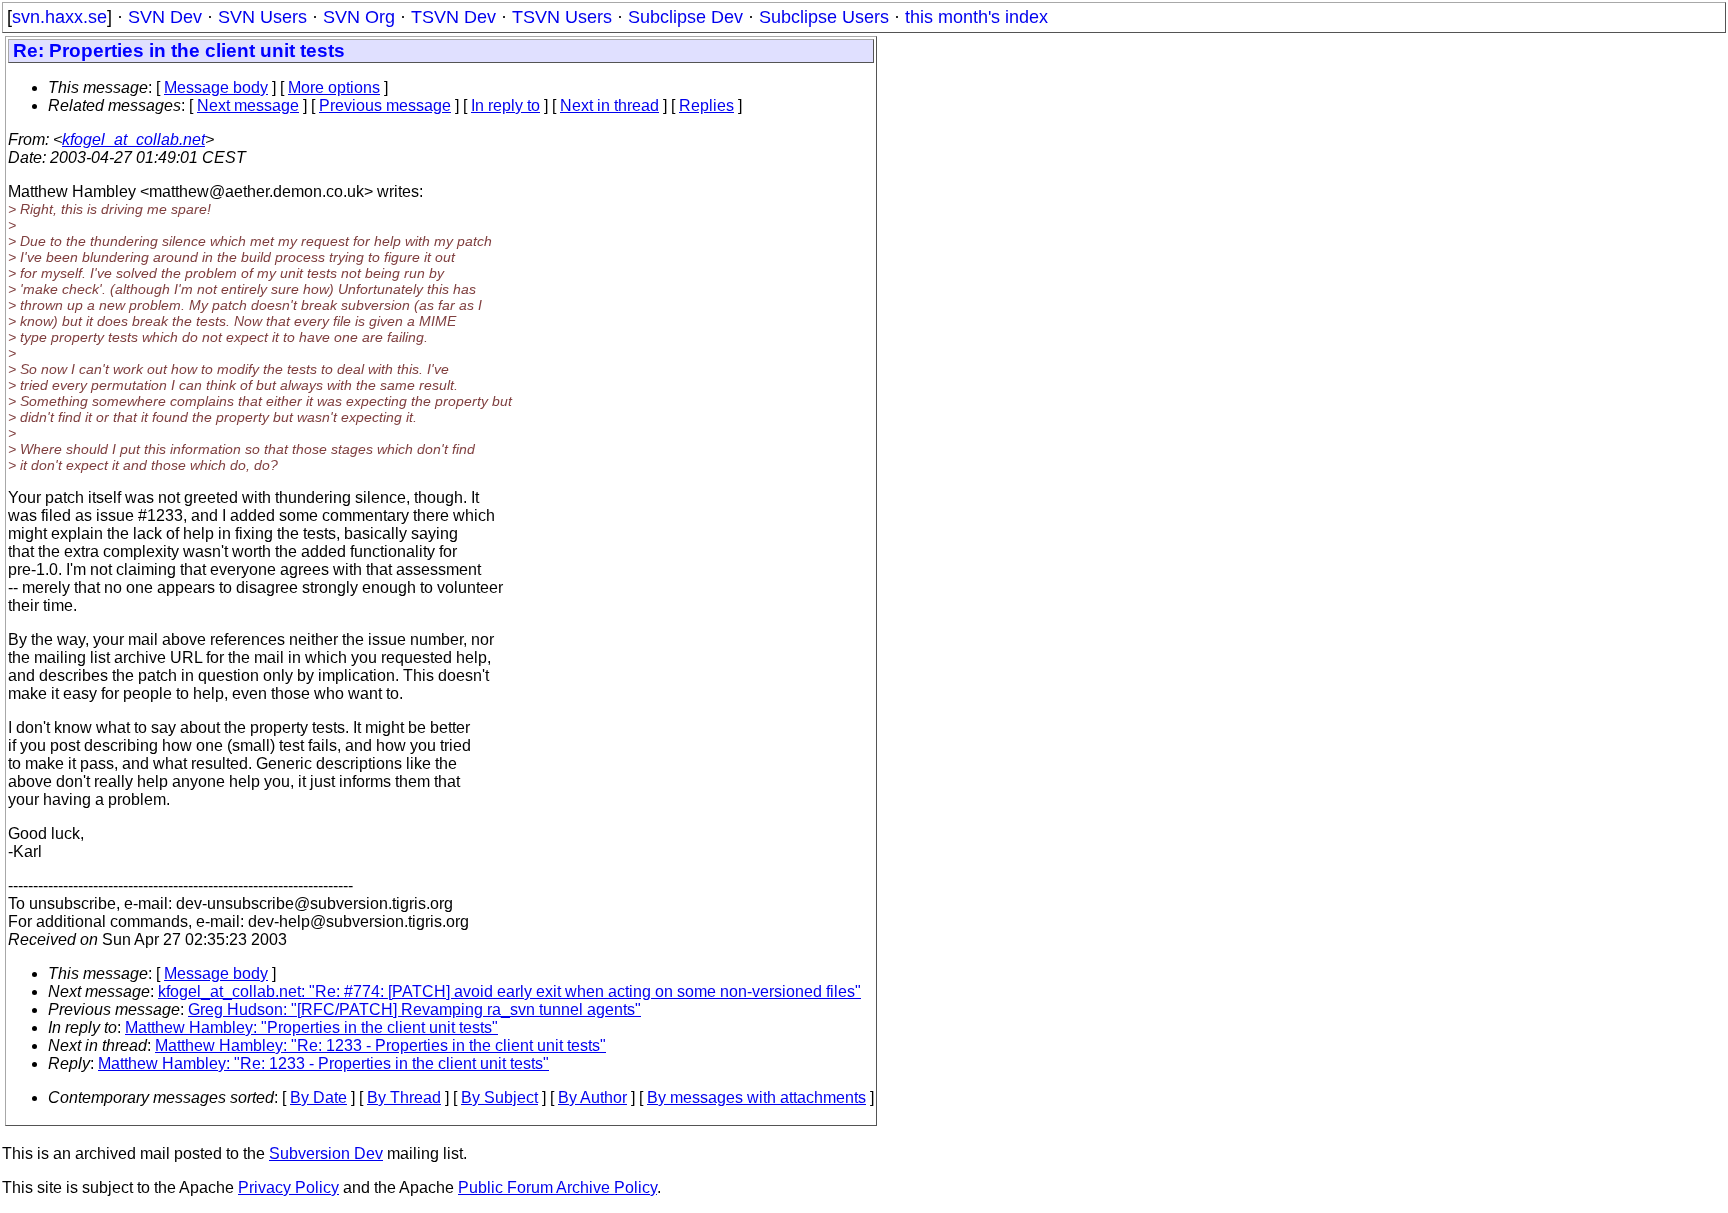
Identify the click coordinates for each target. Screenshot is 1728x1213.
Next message (248, 105)
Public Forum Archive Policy (557, 1187)
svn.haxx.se (59, 17)
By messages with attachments (756, 1097)
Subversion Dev (326, 1153)
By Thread (404, 1097)
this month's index (976, 17)
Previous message (385, 105)
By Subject (499, 1097)
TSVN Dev (453, 17)
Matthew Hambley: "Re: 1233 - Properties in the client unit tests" (380, 1045)
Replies (706, 105)
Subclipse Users (824, 17)
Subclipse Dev (685, 17)
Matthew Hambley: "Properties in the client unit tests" (311, 1027)
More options (334, 87)
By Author (592, 1097)
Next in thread (609, 105)
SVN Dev (165, 17)
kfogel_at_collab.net (133, 139)
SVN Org (359, 17)
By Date (318, 1097)
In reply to (505, 105)
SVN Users (262, 17)
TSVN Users (562, 17)
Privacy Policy (288, 1187)
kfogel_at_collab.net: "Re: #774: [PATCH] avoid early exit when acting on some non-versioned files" (509, 991)
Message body (216, 87)
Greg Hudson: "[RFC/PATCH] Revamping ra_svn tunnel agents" (414, 1009)
